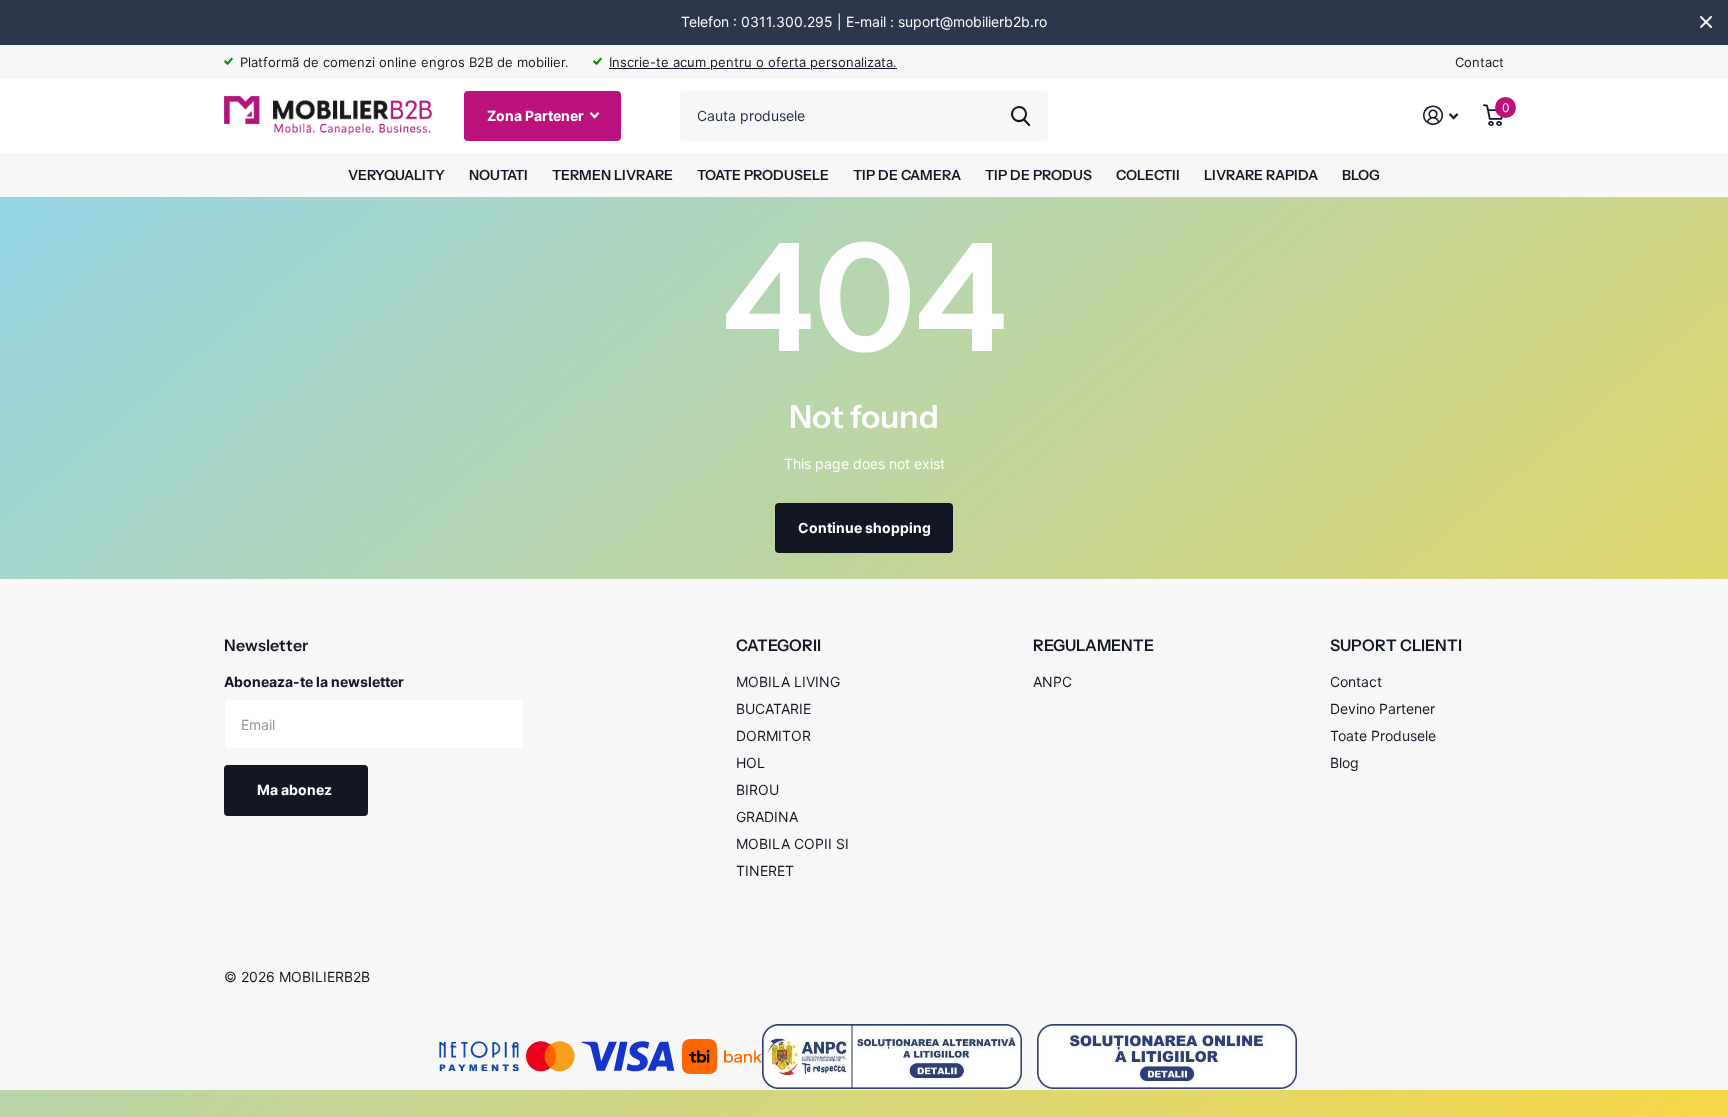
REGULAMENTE (1093, 645)
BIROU (757, 789)
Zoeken (1020, 116)
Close (1706, 22)
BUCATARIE (773, 708)
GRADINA (767, 816)
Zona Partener (537, 115)
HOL (750, 762)
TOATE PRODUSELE (763, 175)
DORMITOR (773, 735)
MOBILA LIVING (788, 681)
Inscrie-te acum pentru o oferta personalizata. (753, 62)
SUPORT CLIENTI (1396, 645)
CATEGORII (778, 645)
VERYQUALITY (396, 175)
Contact (1479, 62)
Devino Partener (1382, 708)
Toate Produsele (1383, 735)
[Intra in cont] (1441, 115)
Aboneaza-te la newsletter (314, 681)
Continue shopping (864, 527)
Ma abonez (296, 789)
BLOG (1361, 175)
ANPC (1052, 681)
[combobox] (864, 116)
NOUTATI (498, 175)
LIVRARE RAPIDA (1261, 175)
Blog (1344, 762)
